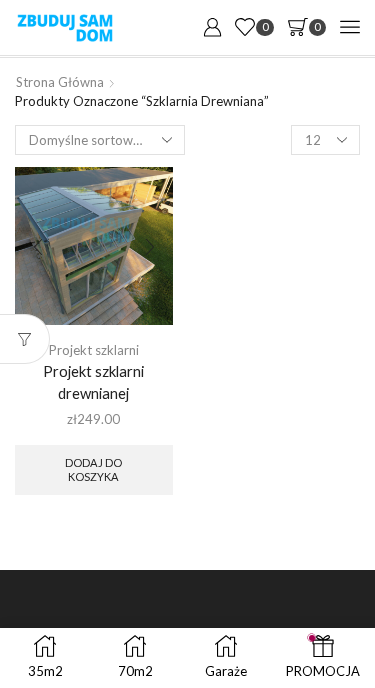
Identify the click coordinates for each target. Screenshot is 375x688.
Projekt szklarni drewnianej (93, 382)
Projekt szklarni (94, 350)
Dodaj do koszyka (93, 469)
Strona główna (60, 82)
